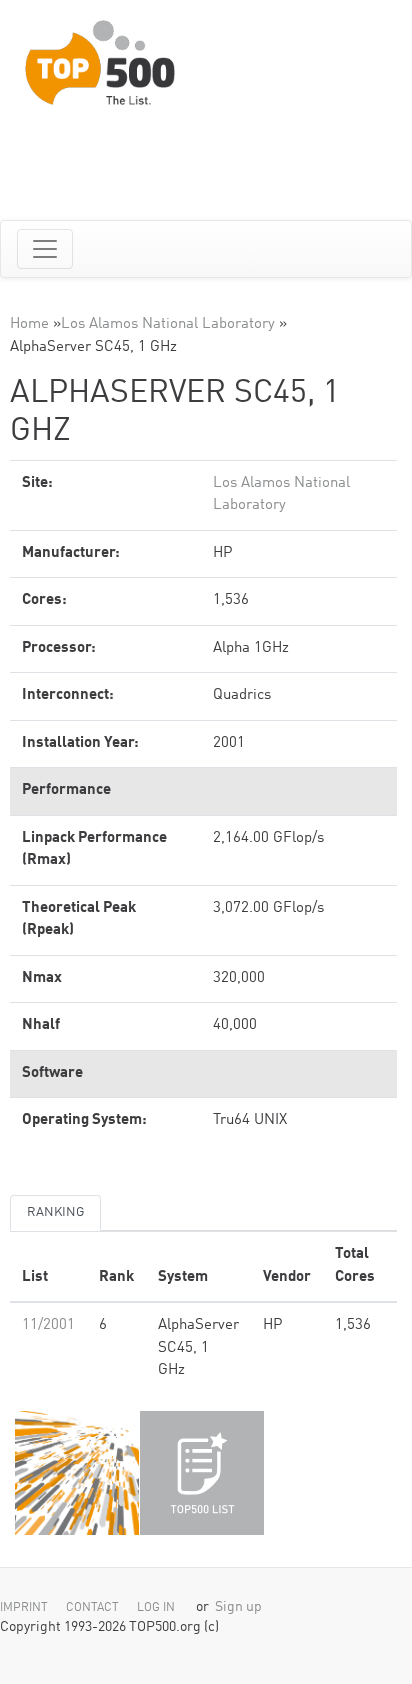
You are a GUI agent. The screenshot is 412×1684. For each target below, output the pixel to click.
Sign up (238, 1607)
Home (29, 324)
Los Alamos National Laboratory (168, 324)
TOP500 (77, 1473)
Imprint (24, 1608)
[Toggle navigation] (45, 249)
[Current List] (202, 1473)
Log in (156, 1608)
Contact (92, 1608)
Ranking (55, 1212)
